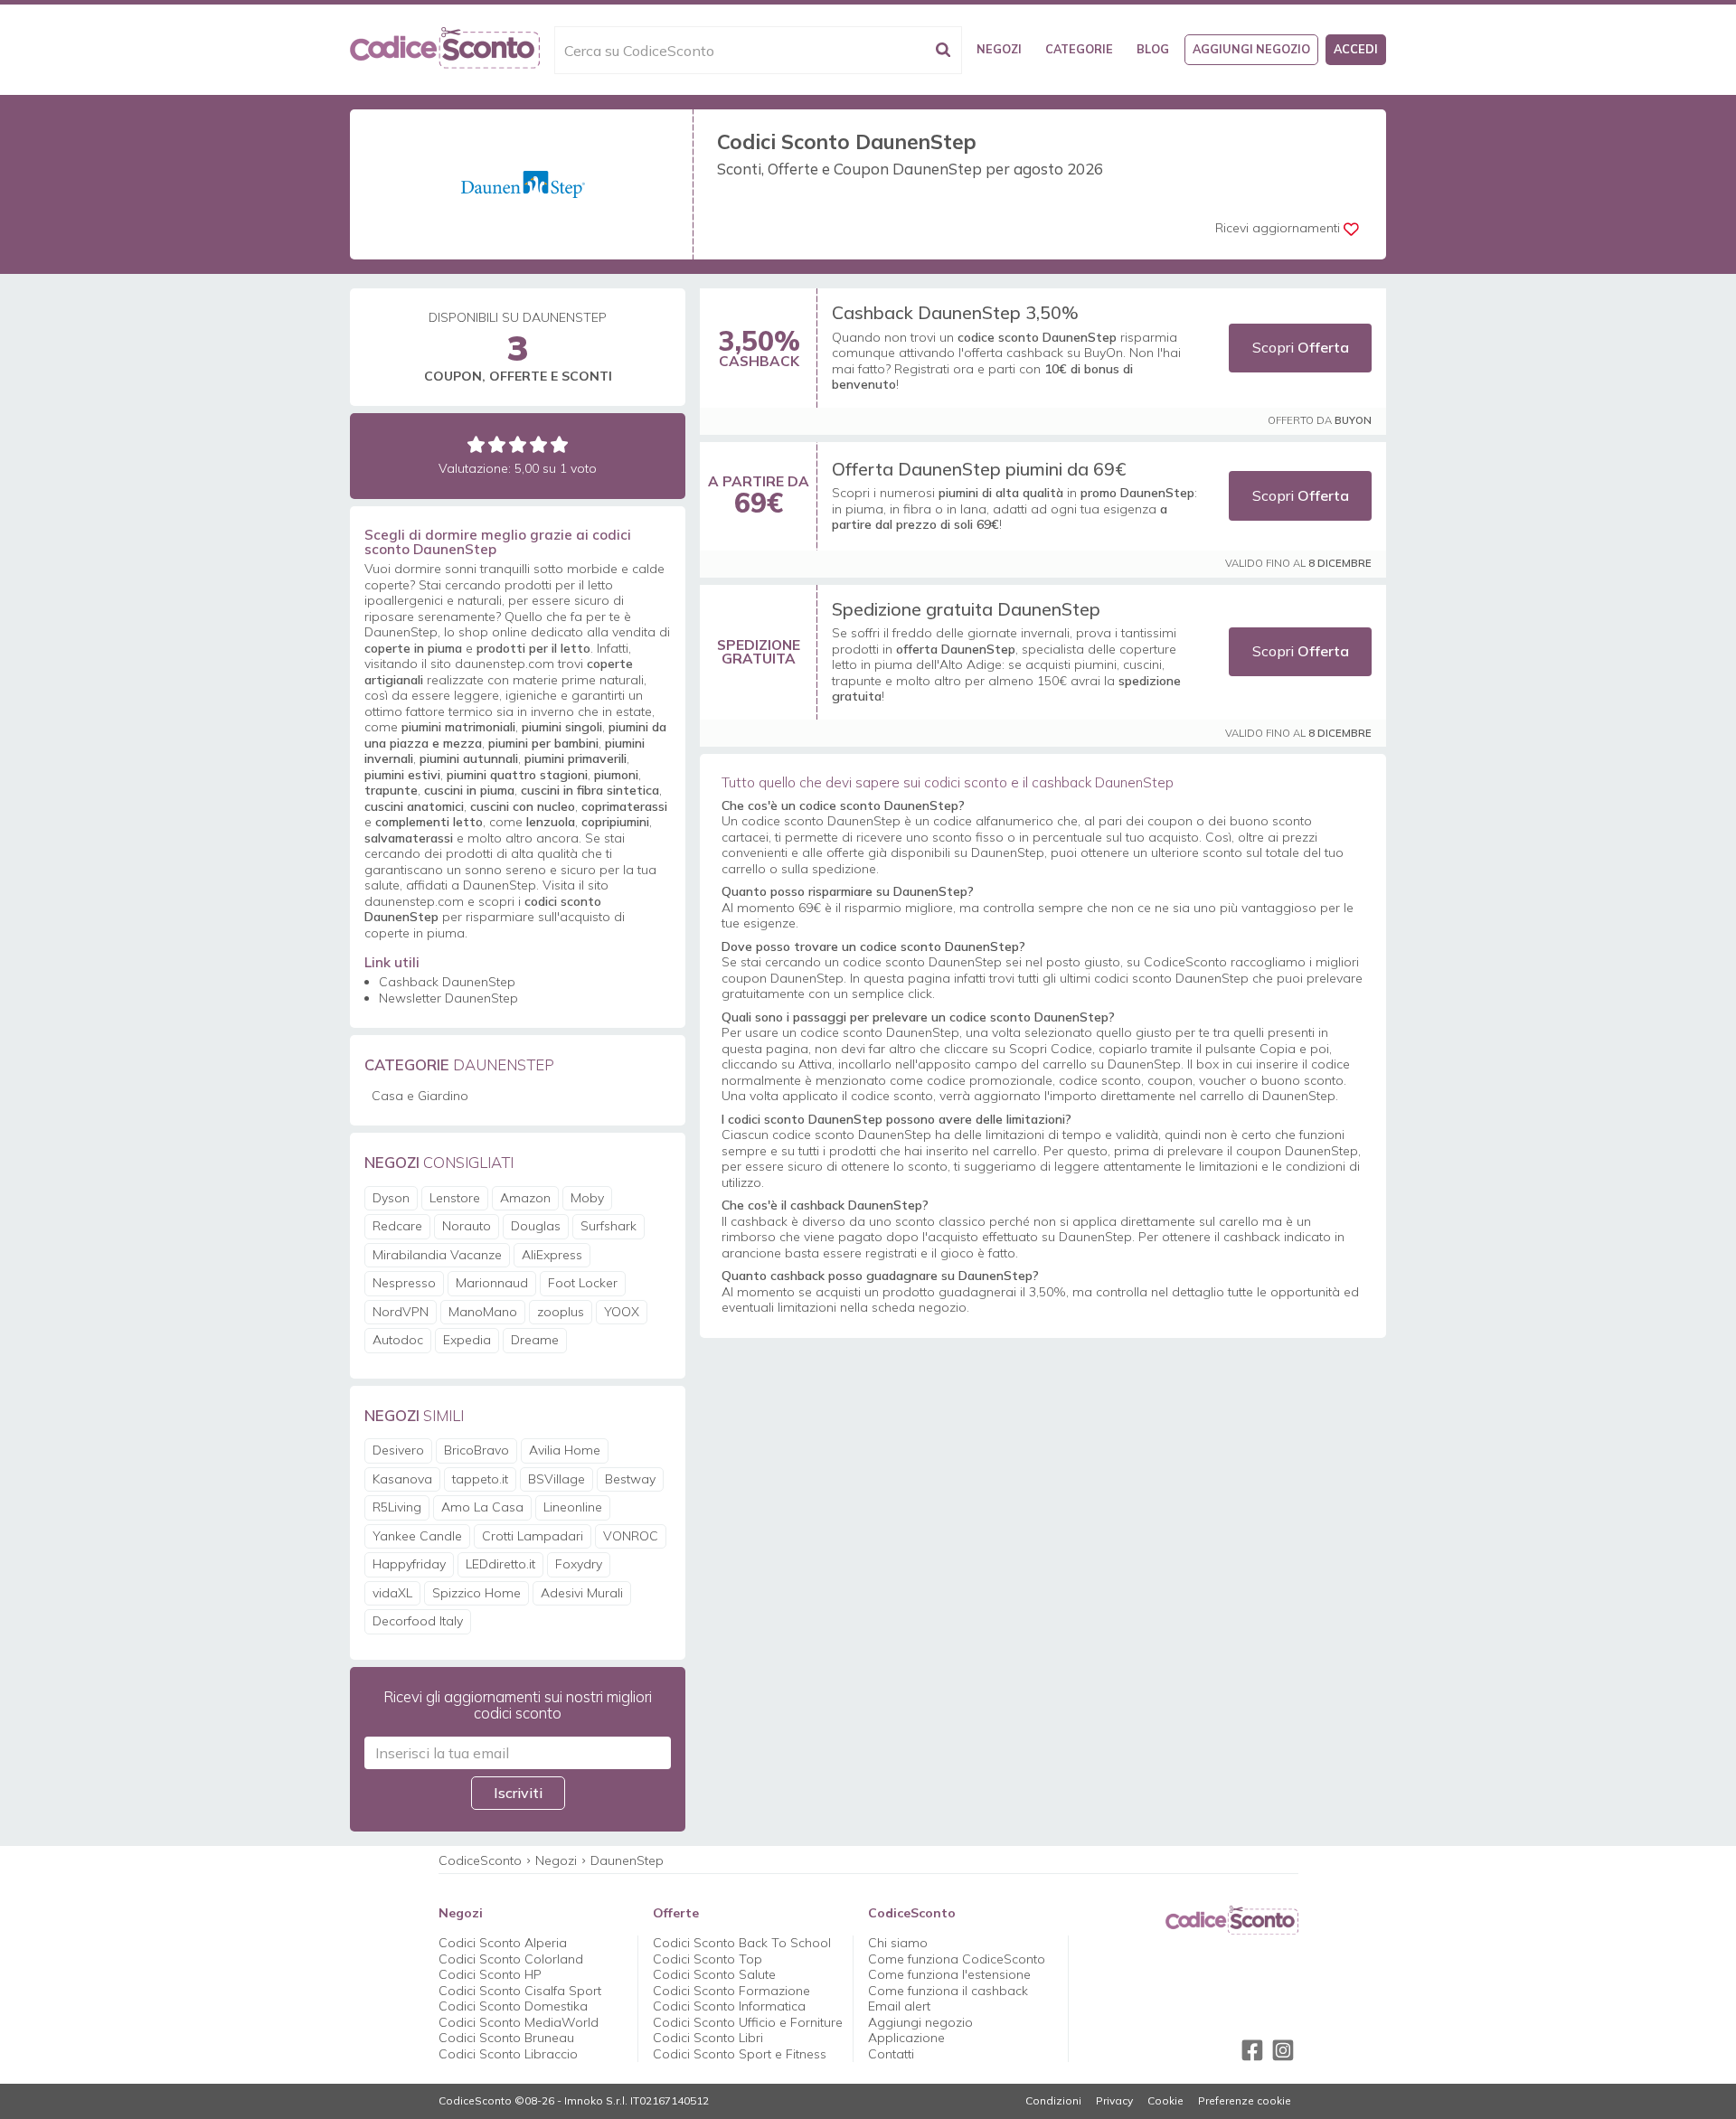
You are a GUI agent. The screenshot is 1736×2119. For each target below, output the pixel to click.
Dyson (391, 1198)
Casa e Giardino (420, 1096)
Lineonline (573, 1507)
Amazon (525, 1198)
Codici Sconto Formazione (731, 1991)
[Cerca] (943, 50)
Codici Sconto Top (708, 1959)
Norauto (467, 1226)
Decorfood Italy (418, 1621)
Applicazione (906, 2038)
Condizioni (1053, 2101)
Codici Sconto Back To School (742, 1943)
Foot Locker (583, 1283)
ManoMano (483, 1312)
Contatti (891, 2054)
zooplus (561, 1312)
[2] (497, 444)
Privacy (1114, 2101)
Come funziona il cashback (948, 1991)
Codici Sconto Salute (714, 1974)
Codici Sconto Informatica (729, 2006)
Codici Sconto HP (490, 1974)
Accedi (1356, 49)
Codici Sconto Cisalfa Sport (520, 1991)
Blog (1153, 49)
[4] (538, 444)
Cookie (1165, 2101)
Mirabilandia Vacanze (437, 1255)
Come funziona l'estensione (949, 1974)
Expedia (467, 1340)
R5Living (397, 1507)
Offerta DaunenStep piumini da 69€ (979, 469)
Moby (587, 1198)
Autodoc (398, 1340)
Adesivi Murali (582, 1593)
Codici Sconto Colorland (511, 1959)
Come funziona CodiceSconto (957, 1959)
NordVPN (401, 1312)
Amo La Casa (482, 1507)
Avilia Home (565, 1450)
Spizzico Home (476, 1593)
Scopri (1301, 347)
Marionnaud (492, 1283)
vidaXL (392, 1593)
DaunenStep (627, 1860)
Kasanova (402, 1479)
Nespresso (404, 1283)
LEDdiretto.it (500, 1564)
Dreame (535, 1340)
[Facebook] (1252, 2050)
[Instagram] (1283, 2050)
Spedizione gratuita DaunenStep (966, 609)
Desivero (398, 1450)
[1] (476, 444)
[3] (518, 444)
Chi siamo (898, 1943)
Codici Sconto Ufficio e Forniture (748, 2022)
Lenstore (455, 1198)
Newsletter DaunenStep (448, 998)
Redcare (397, 1226)
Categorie (1079, 49)
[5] (559, 444)
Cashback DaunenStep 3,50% (955, 312)
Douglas (536, 1226)
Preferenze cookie (1245, 2101)
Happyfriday (409, 1564)
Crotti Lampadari (533, 1536)
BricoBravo (476, 1450)
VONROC (631, 1536)
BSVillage (557, 1479)
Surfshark (609, 1226)
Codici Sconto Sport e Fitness (740, 2054)
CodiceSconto (480, 1860)
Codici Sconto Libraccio (508, 2054)
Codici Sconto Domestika (513, 2006)
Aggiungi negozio (1251, 49)
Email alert (899, 2006)
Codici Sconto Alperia (503, 1943)
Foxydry (579, 1564)
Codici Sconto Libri (708, 2038)
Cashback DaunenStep (447, 982)
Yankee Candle (417, 1536)
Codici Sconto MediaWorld (519, 2022)
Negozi (999, 49)
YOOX (622, 1312)
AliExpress (552, 1255)
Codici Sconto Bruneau (506, 2038)
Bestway (630, 1479)
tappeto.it (480, 1479)
